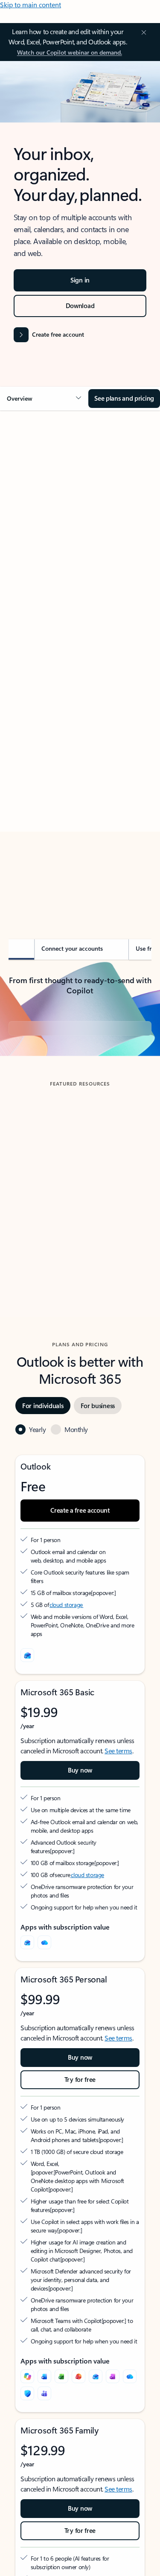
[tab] (32, 513)
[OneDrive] (44, 2017)
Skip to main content (31, 4)
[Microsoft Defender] (27, 2468)
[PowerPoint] (79, 2451)
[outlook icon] (27, 1730)
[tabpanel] (80, 661)
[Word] (44, 2451)
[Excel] (61, 2451)
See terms (118, 1826)
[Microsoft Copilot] (27, 2451)
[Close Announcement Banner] (143, 32)
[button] (44, 399)
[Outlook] (27, 2017)
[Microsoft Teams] (44, 2468)
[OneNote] (113, 2451)
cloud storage (66, 1680)
